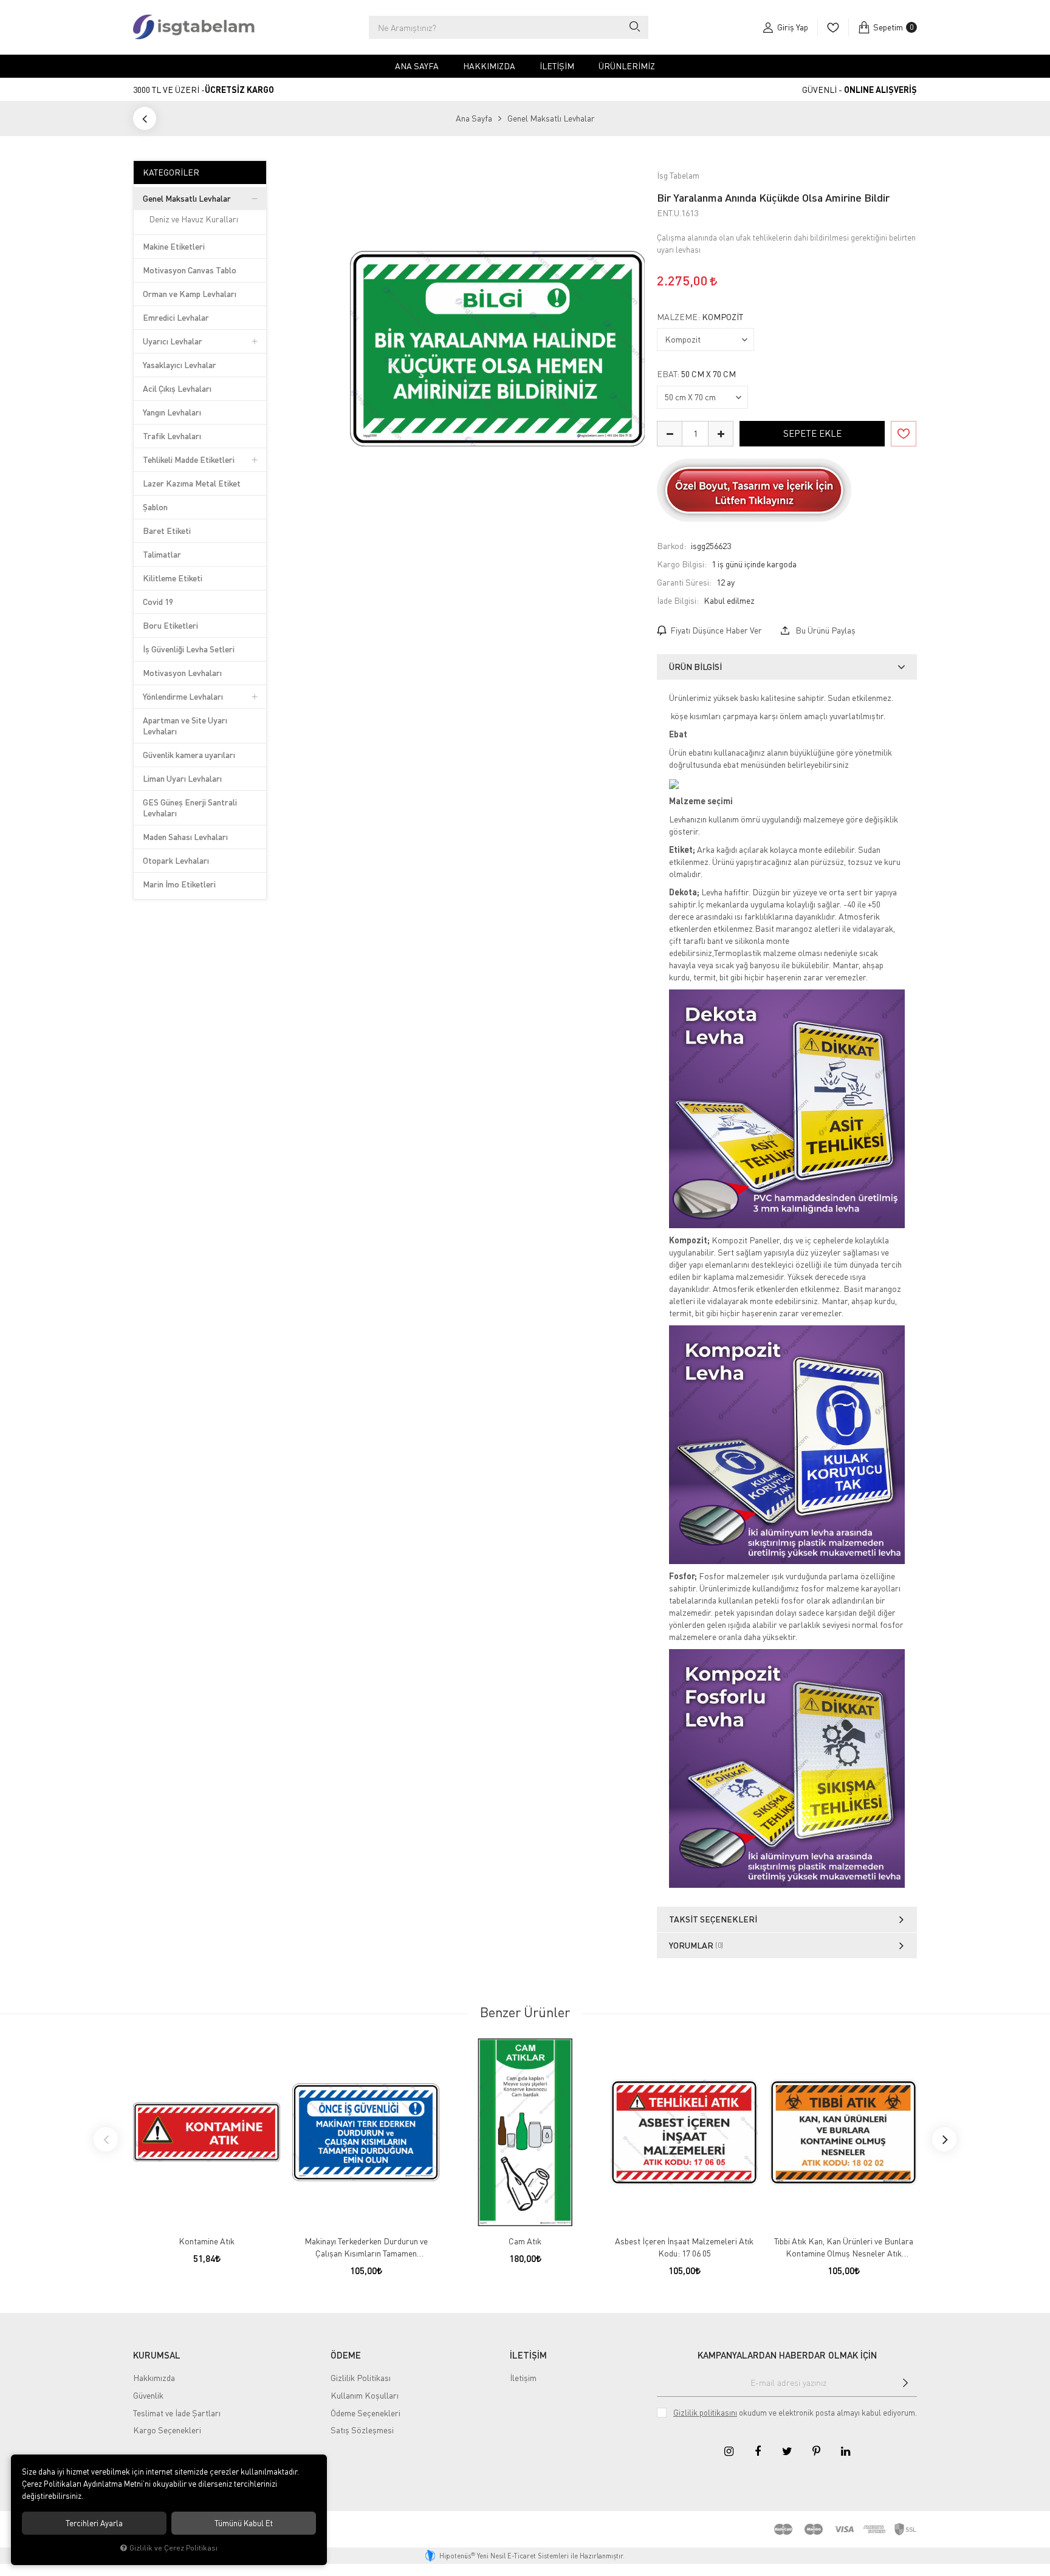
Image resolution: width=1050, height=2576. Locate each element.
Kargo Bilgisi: (682, 564)
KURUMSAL (157, 2355)
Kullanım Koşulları (365, 2395)
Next (944, 2139)
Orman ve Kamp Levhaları (190, 294)
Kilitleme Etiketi (173, 578)
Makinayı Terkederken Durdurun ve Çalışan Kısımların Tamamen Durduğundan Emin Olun (366, 2248)
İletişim (557, 66)
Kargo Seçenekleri (167, 2430)
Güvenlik (148, 2395)
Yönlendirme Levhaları (183, 696)
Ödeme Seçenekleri (365, 2413)
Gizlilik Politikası (361, 2378)
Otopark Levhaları (176, 860)
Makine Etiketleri (174, 246)
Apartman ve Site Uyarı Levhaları (185, 726)
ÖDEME (346, 2355)
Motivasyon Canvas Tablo (190, 270)
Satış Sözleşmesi (362, 2430)
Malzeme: (700, 317)
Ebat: (696, 374)
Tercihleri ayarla (94, 2523)
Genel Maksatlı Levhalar (187, 198)
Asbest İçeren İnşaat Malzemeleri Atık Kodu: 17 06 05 (684, 2247)
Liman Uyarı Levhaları (182, 778)
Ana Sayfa (417, 66)
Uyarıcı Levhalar (173, 341)
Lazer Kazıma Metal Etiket (192, 483)
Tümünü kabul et (244, 2523)
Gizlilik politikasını (705, 2413)
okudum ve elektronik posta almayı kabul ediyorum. (795, 2413)
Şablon (155, 507)
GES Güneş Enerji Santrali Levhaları (190, 808)
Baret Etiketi (167, 531)
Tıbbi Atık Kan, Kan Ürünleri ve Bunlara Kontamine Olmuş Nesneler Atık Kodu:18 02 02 (844, 2248)
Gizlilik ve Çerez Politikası (173, 2548)
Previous (106, 2139)
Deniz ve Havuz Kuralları (194, 219)
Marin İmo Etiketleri (179, 884)
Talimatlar (162, 554)
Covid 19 (158, 602)
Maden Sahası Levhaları (185, 837)
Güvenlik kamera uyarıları (189, 755)
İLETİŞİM (528, 2355)
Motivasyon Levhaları (182, 673)
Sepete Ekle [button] (812, 433)
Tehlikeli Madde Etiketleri (189, 460)
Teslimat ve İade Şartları (177, 2413)
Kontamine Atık (207, 2241)
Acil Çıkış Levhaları (177, 388)
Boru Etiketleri (170, 625)
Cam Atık (525, 2241)
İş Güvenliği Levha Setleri (189, 649)
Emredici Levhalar (176, 317)
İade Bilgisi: (678, 600)
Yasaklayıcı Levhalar (180, 365)
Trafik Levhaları (172, 436)
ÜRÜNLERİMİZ (627, 66)
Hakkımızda (489, 66)
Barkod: (671, 546)
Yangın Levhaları (172, 412)
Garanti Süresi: (684, 582)
